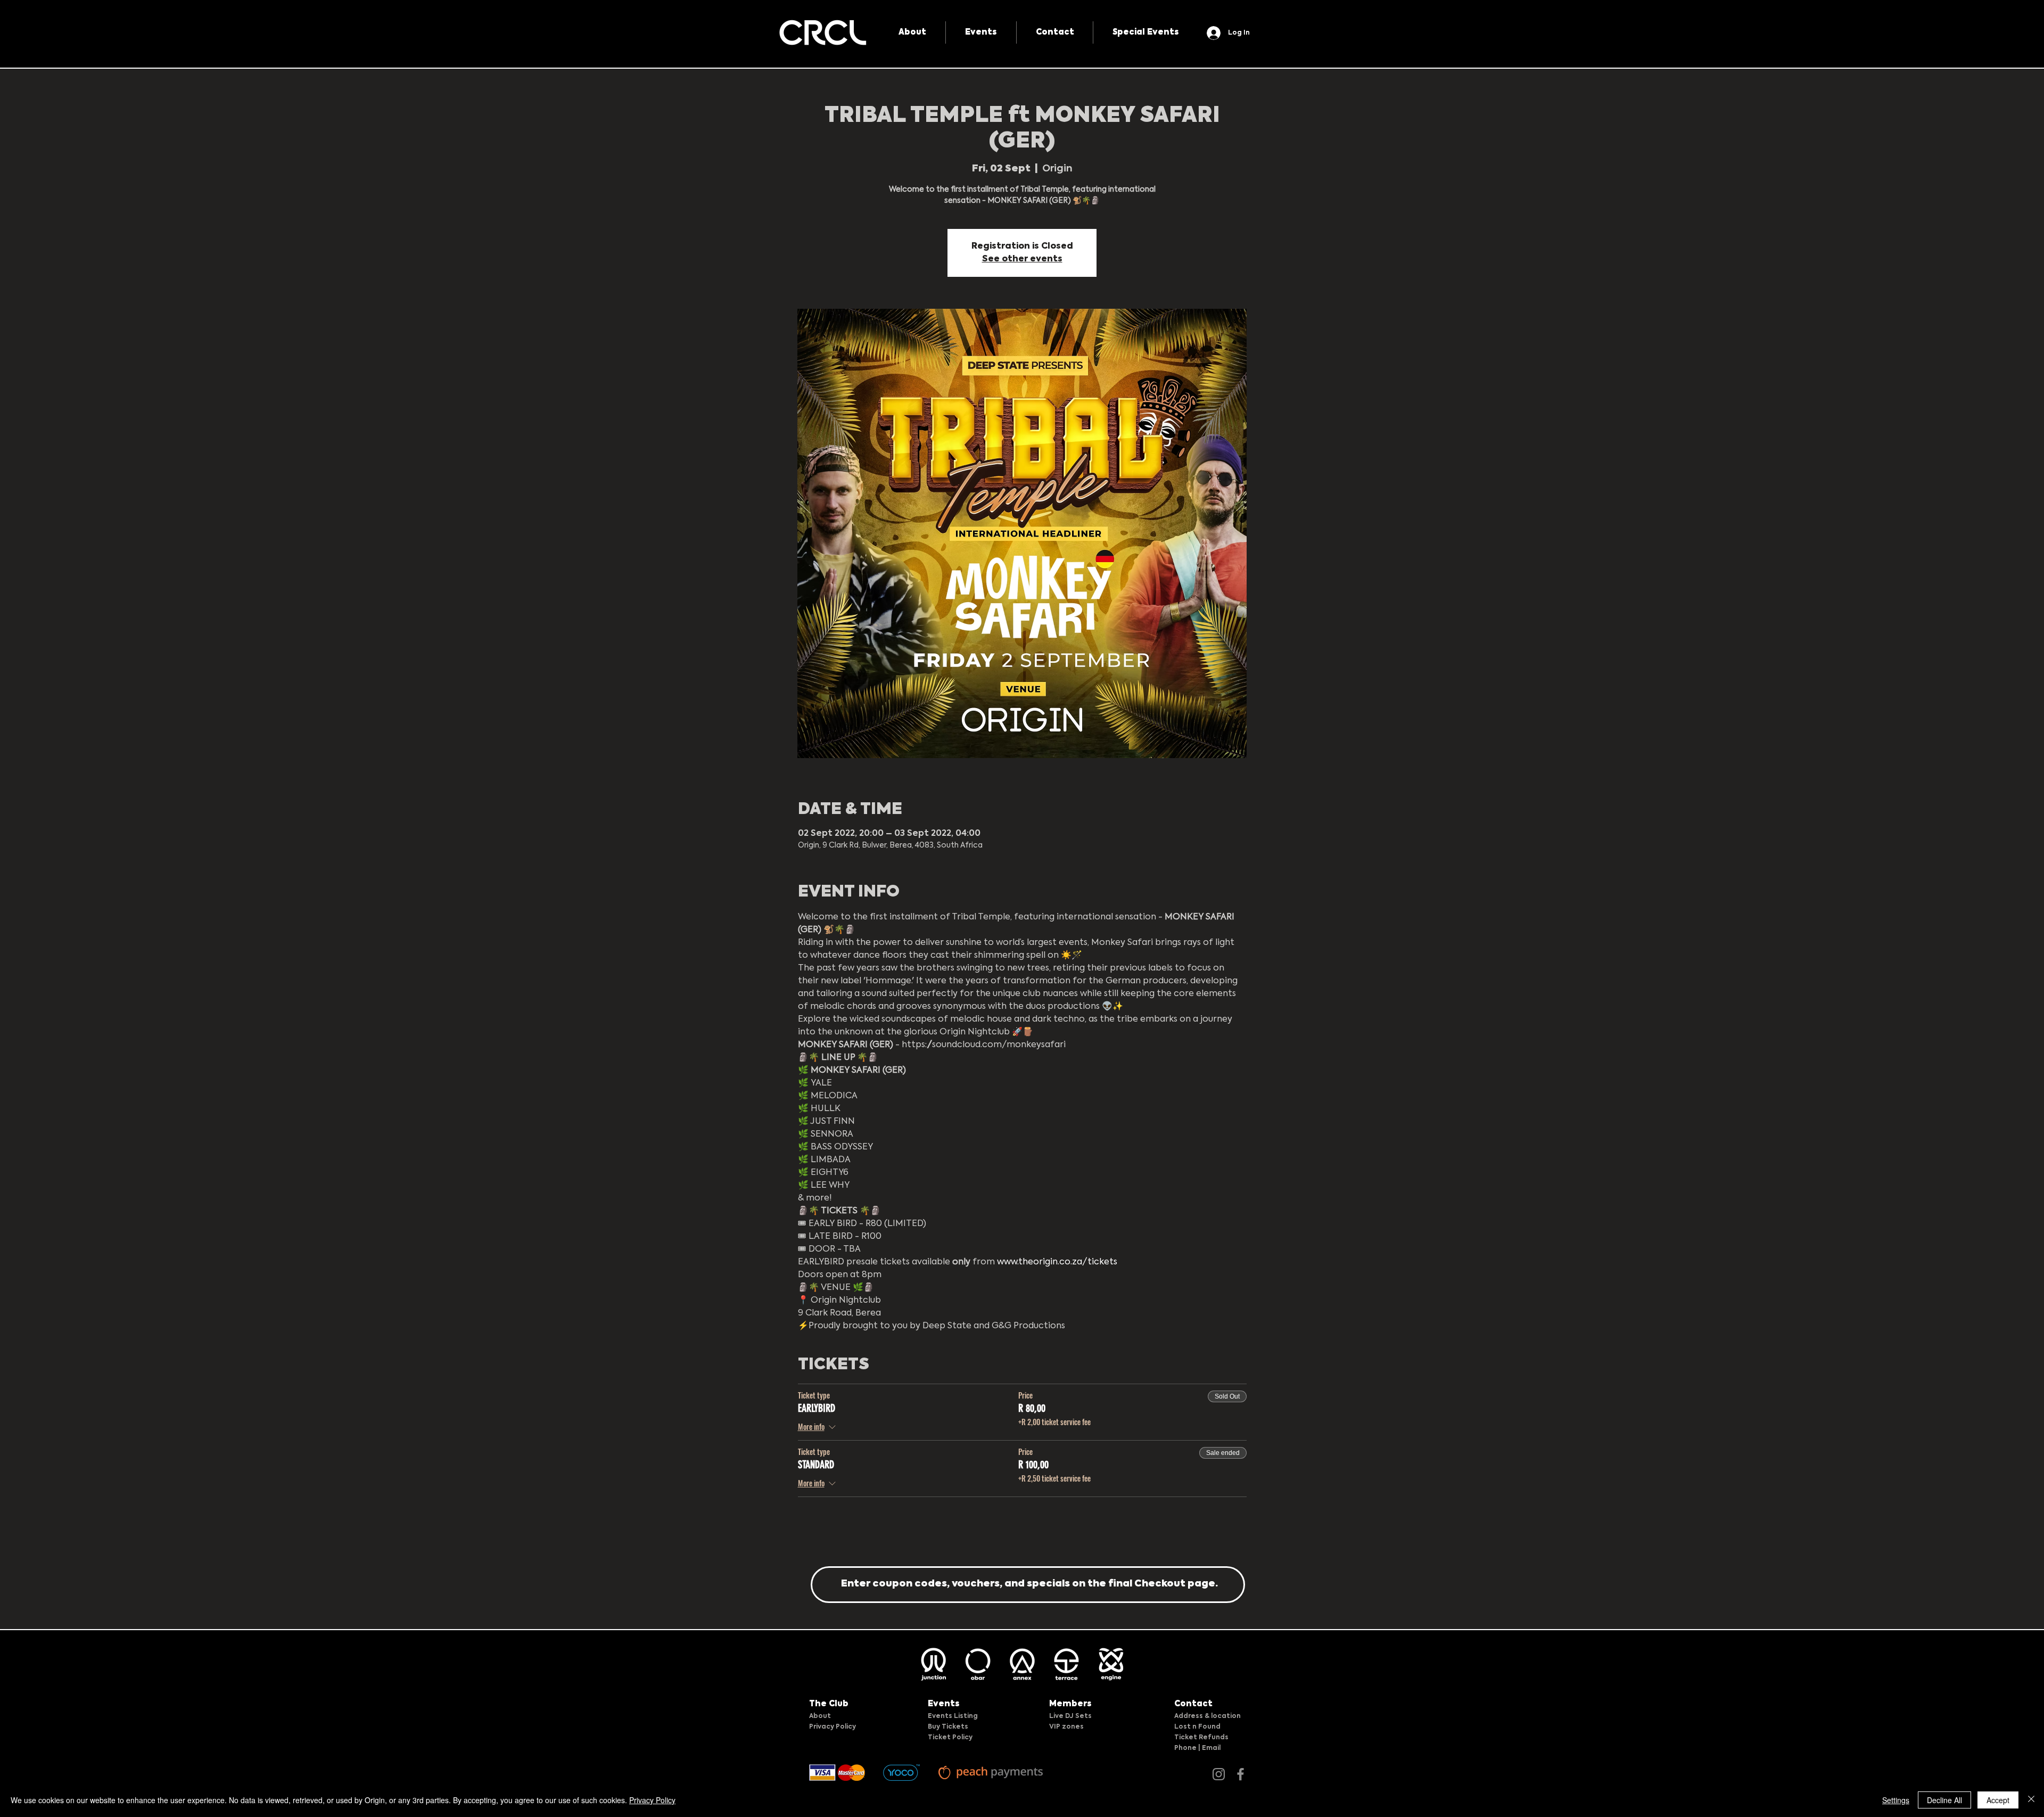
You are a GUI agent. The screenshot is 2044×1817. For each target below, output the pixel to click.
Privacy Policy (833, 1727)
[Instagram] (1219, 1774)
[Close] (2031, 1800)
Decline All (1944, 1800)
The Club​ (829, 1704)
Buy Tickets (948, 1727)
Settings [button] (1896, 1800)
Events (944, 1704)
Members (1070, 1704)
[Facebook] (1241, 1774)
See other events (1022, 259)
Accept (1998, 1800)
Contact (1193, 1704)
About (820, 1716)
